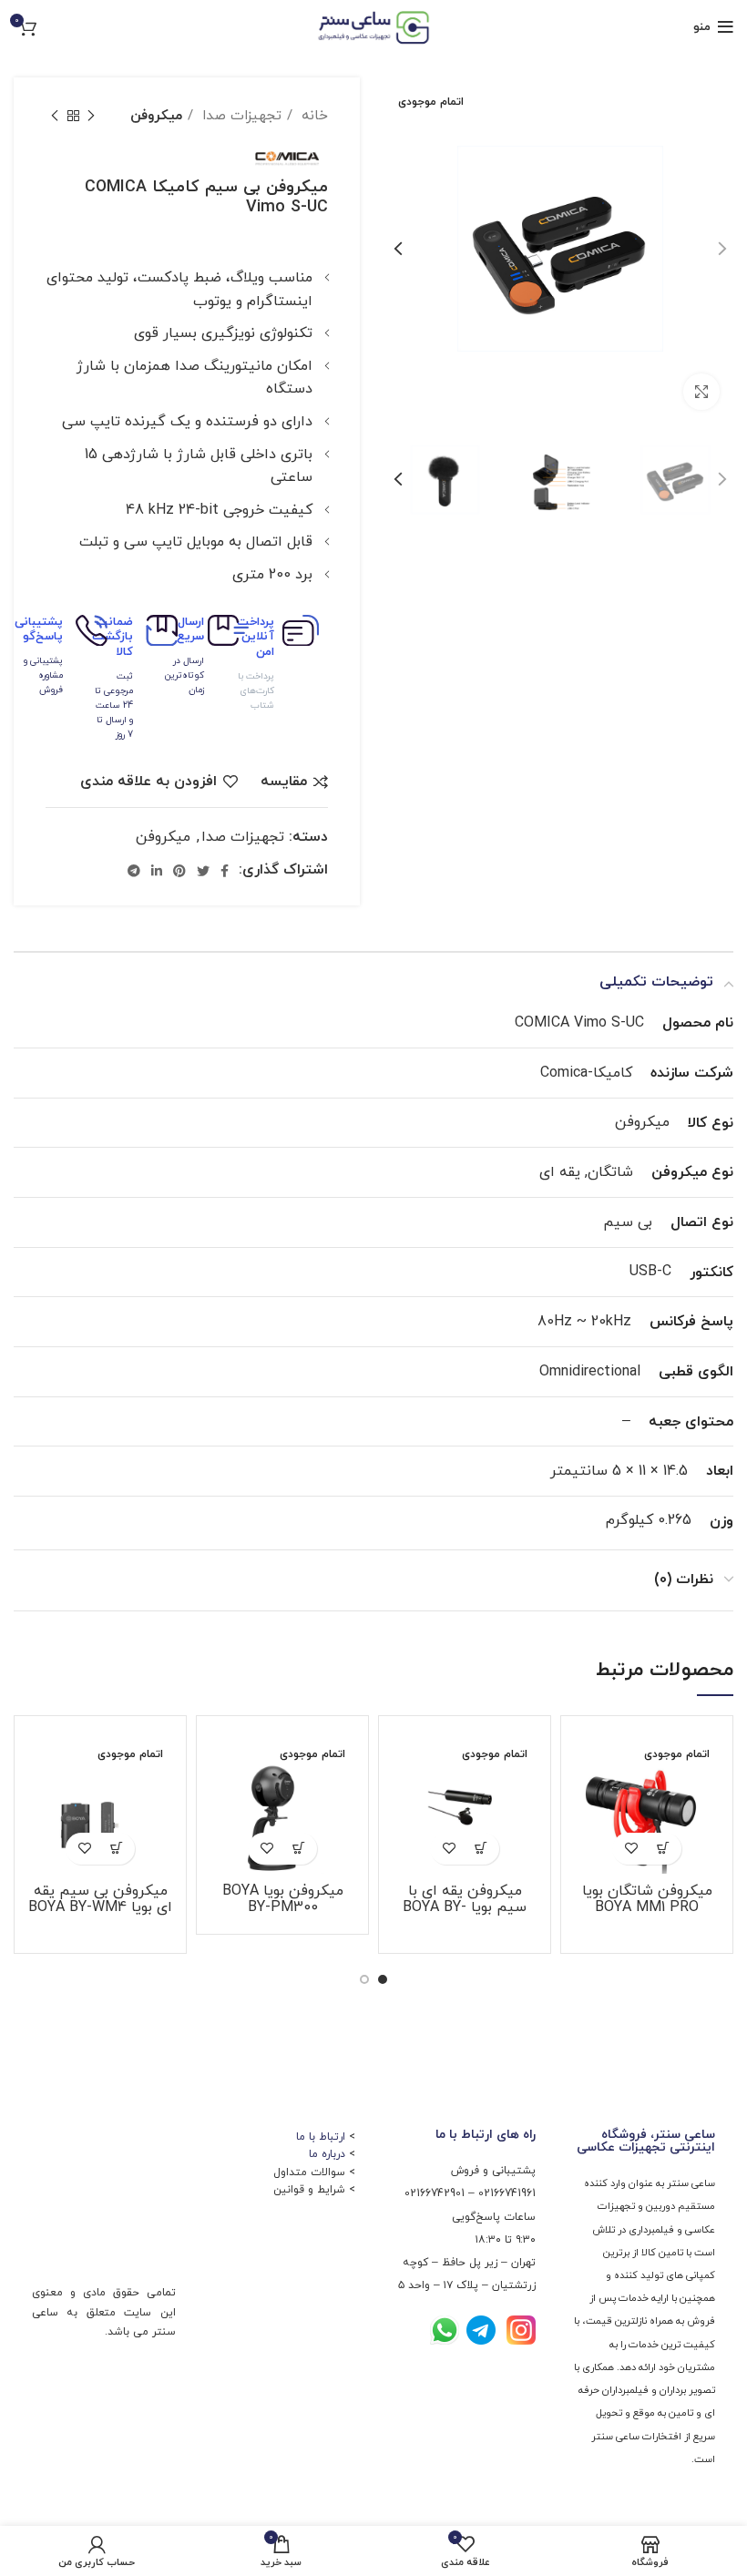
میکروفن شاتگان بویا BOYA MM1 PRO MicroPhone (647, 1907)
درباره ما (327, 2154)
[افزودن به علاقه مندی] (631, 1849)
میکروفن (156, 116)
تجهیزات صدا (240, 116)
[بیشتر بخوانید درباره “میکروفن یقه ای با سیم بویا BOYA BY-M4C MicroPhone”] (481, 1849)
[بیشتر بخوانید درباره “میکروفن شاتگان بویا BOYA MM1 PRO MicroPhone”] (663, 1849)
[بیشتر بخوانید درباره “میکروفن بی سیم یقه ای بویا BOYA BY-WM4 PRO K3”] (116, 1849)
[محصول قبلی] (91, 116)
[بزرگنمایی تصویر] (701, 392)
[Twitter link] (203, 871)
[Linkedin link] (157, 871)
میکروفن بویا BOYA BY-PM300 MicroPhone (283, 1907)
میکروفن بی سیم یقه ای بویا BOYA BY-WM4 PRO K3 (100, 1907)
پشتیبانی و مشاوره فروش (43, 675)
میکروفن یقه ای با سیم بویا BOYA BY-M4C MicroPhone (465, 1907)
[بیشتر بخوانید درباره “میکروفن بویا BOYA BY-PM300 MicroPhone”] (298, 1849)
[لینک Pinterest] (179, 871)
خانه (312, 116)
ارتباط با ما (321, 2137)
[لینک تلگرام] (134, 871)
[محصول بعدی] (55, 116)
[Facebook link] (225, 871)
